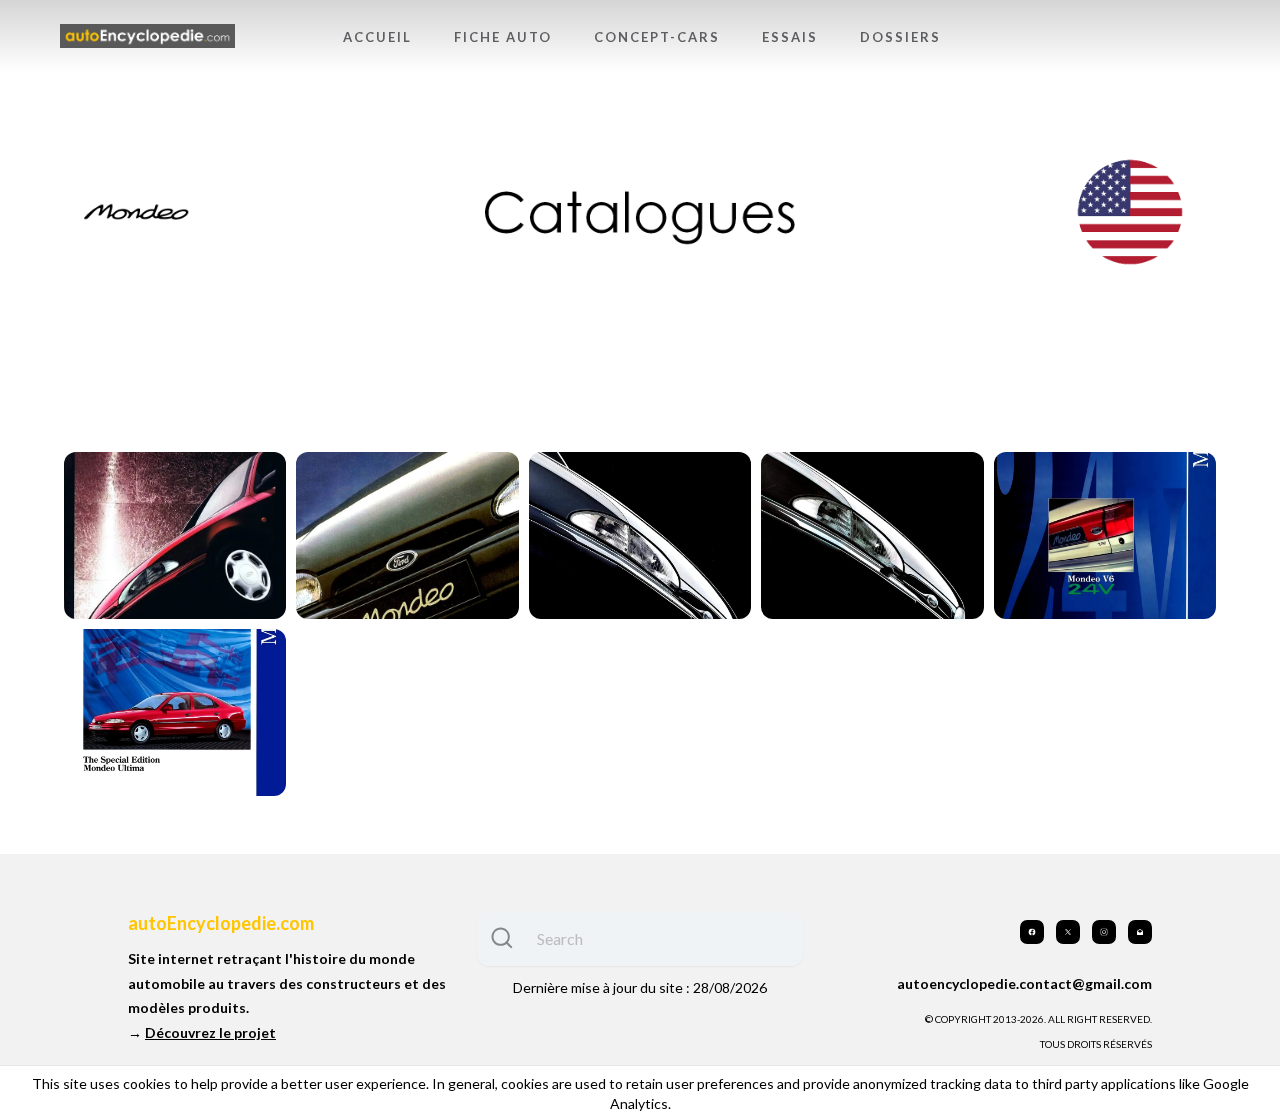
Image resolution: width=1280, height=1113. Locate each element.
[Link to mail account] (1140, 932)
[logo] (147, 36)
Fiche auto (503, 37)
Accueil (377, 37)
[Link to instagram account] (1104, 932)
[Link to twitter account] (1068, 932)
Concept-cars (657, 37)
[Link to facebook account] (1032, 932)
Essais (790, 37)
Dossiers (900, 37)
